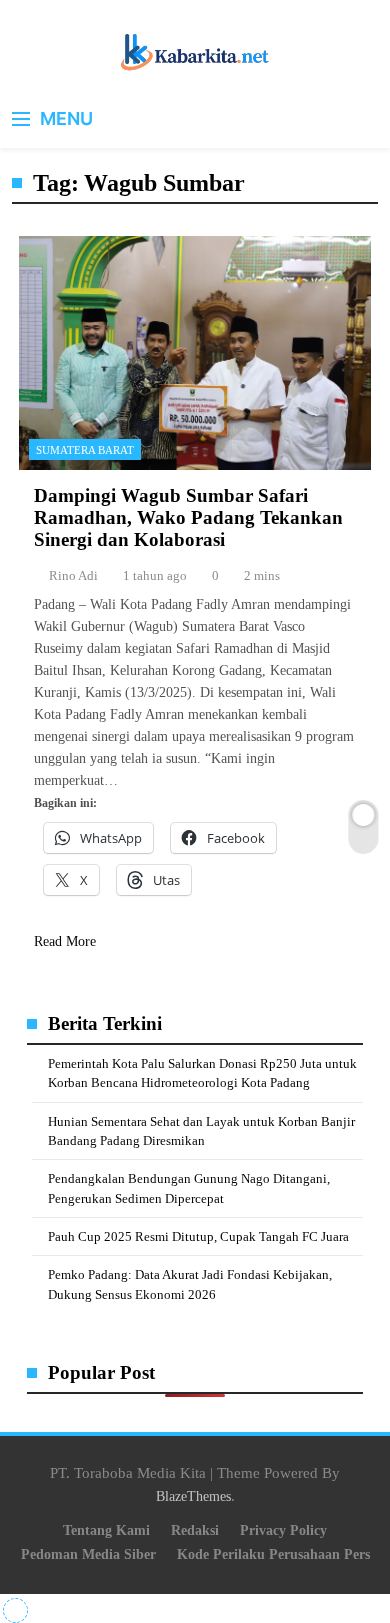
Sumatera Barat (85, 450)
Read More (65, 941)
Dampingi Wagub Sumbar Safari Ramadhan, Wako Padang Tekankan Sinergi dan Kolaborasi (188, 517)
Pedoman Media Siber (88, 1554)
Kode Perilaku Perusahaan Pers (273, 1554)
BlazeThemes (193, 1496)
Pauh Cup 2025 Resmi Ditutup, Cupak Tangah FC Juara (198, 1236)
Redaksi (195, 1530)
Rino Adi (73, 575)
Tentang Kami (106, 1530)
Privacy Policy (283, 1530)
